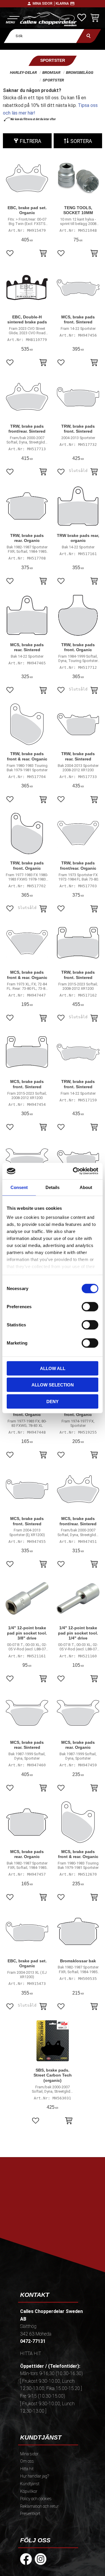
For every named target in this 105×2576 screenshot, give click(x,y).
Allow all (53, 1368)
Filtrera (30, 141)
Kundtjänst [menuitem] (30, 2484)
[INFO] (94, 472)
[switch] (90, 1306)
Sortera (81, 141)
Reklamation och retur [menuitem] (39, 2506)
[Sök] (89, 36)
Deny (52, 1401)
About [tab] (86, 1187)
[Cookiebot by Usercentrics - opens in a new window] (74, 1171)
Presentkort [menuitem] (30, 2514)
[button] (12, 19)
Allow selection (53, 1385)
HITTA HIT (31, 2354)
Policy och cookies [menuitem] (36, 2499)
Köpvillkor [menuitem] (29, 2491)
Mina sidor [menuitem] (29, 2454)
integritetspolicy (55, 2230)
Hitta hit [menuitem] (27, 2469)
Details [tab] (52, 1187)
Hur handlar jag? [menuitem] (35, 2476)
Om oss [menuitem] (27, 2461)
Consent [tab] (19, 1187)
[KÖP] (43, 254)
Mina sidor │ (44, 4)
